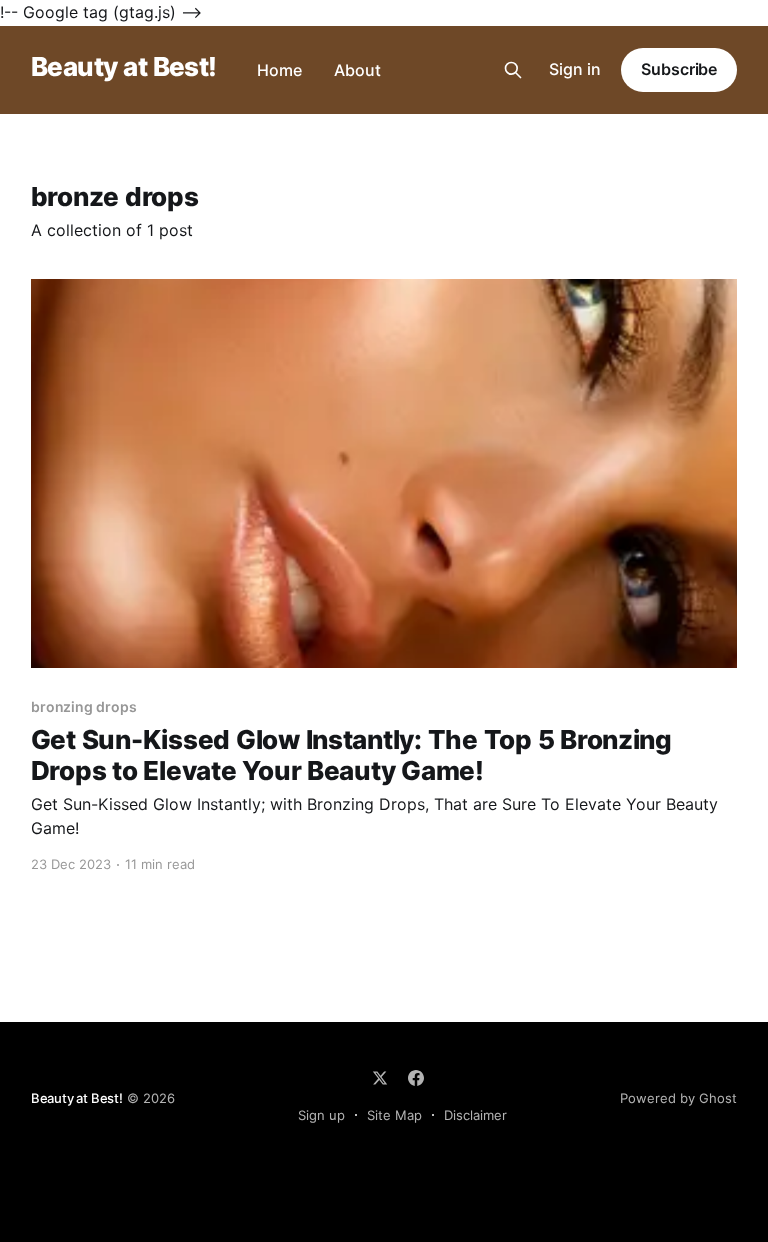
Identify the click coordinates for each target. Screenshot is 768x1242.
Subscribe (679, 69)
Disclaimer (475, 1115)
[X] (380, 1078)
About (357, 70)
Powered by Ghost (678, 1098)
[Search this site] (513, 70)
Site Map (394, 1115)
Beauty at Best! (124, 67)
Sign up (321, 1115)
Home (279, 70)
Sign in (575, 69)
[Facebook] (416, 1078)
